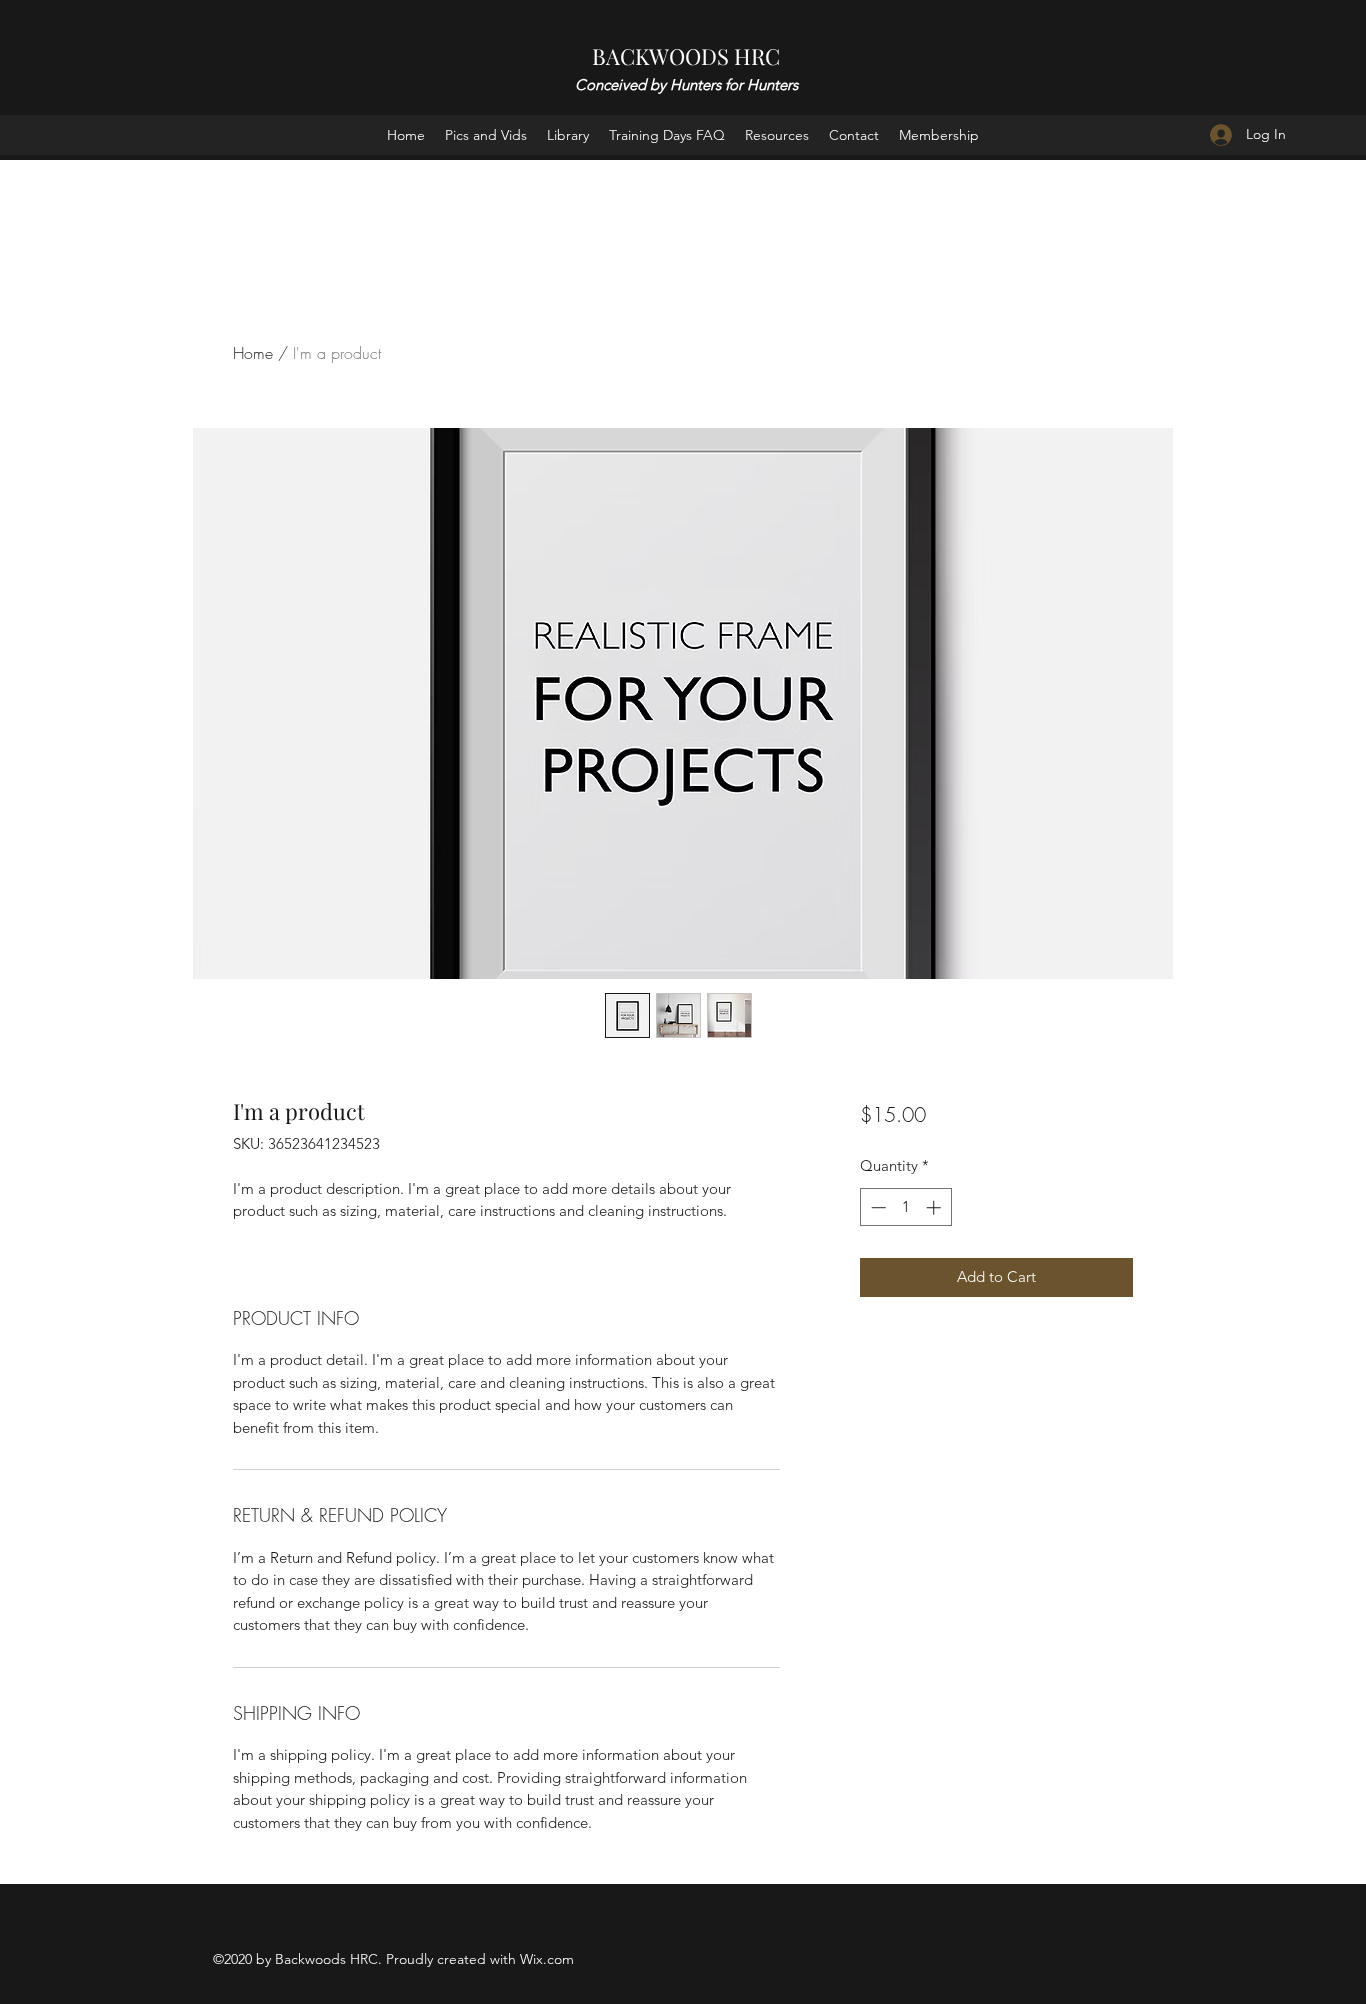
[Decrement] (876, 1207)
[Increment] (935, 1207)
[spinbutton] (905, 1207)
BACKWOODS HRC (686, 56)
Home (253, 353)
